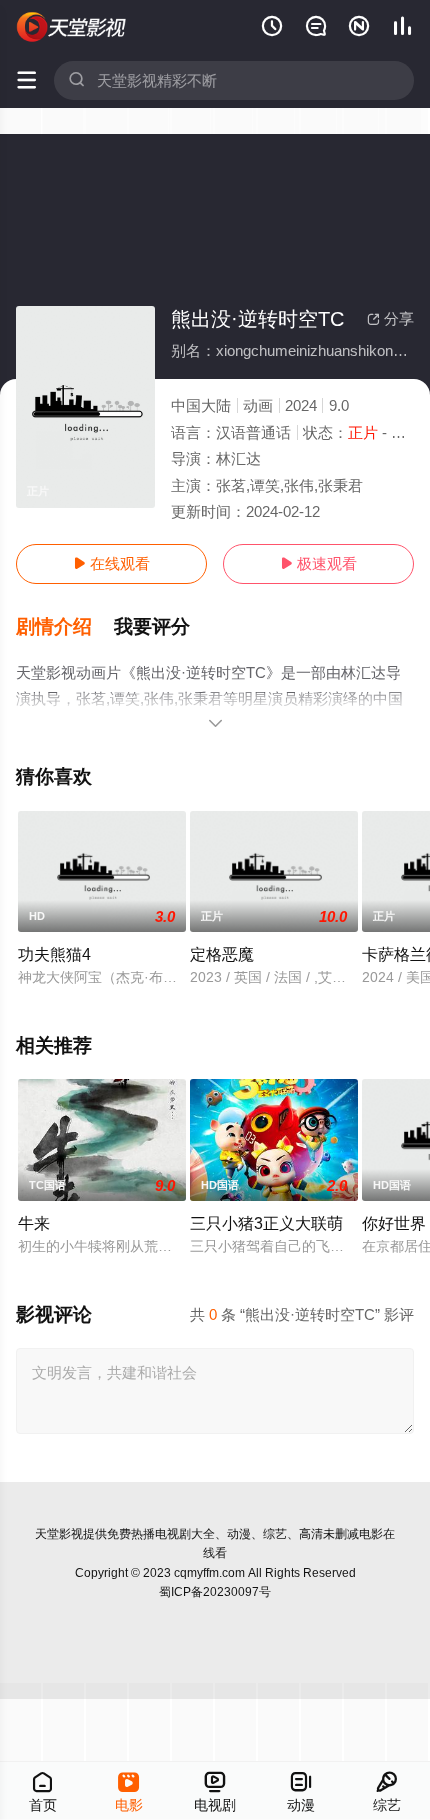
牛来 (34, 1223)
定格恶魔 (222, 954)
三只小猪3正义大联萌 (266, 1223)
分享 (390, 318)
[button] (65, 627)
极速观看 (318, 563)
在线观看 (111, 563)
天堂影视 (59, 1534)
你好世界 (394, 1223)
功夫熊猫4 (54, 954)
